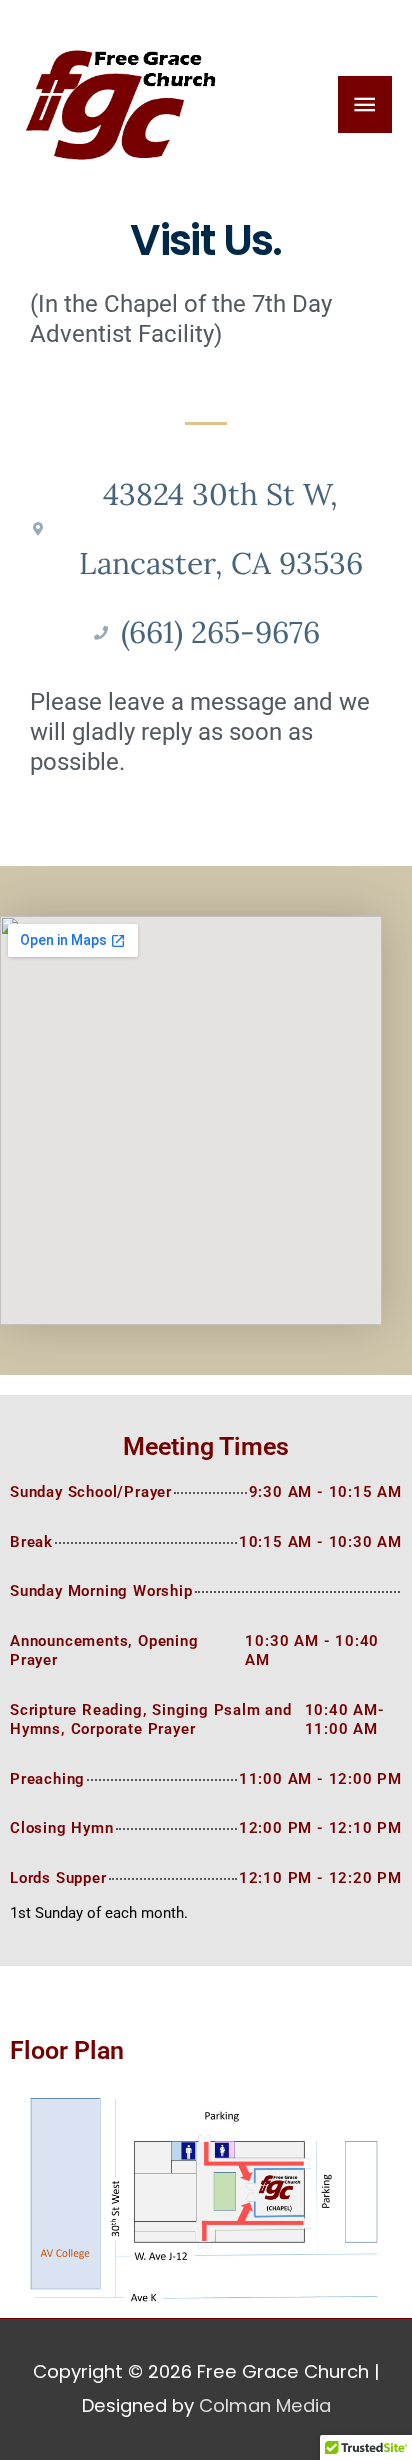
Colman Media (265, 2405)
